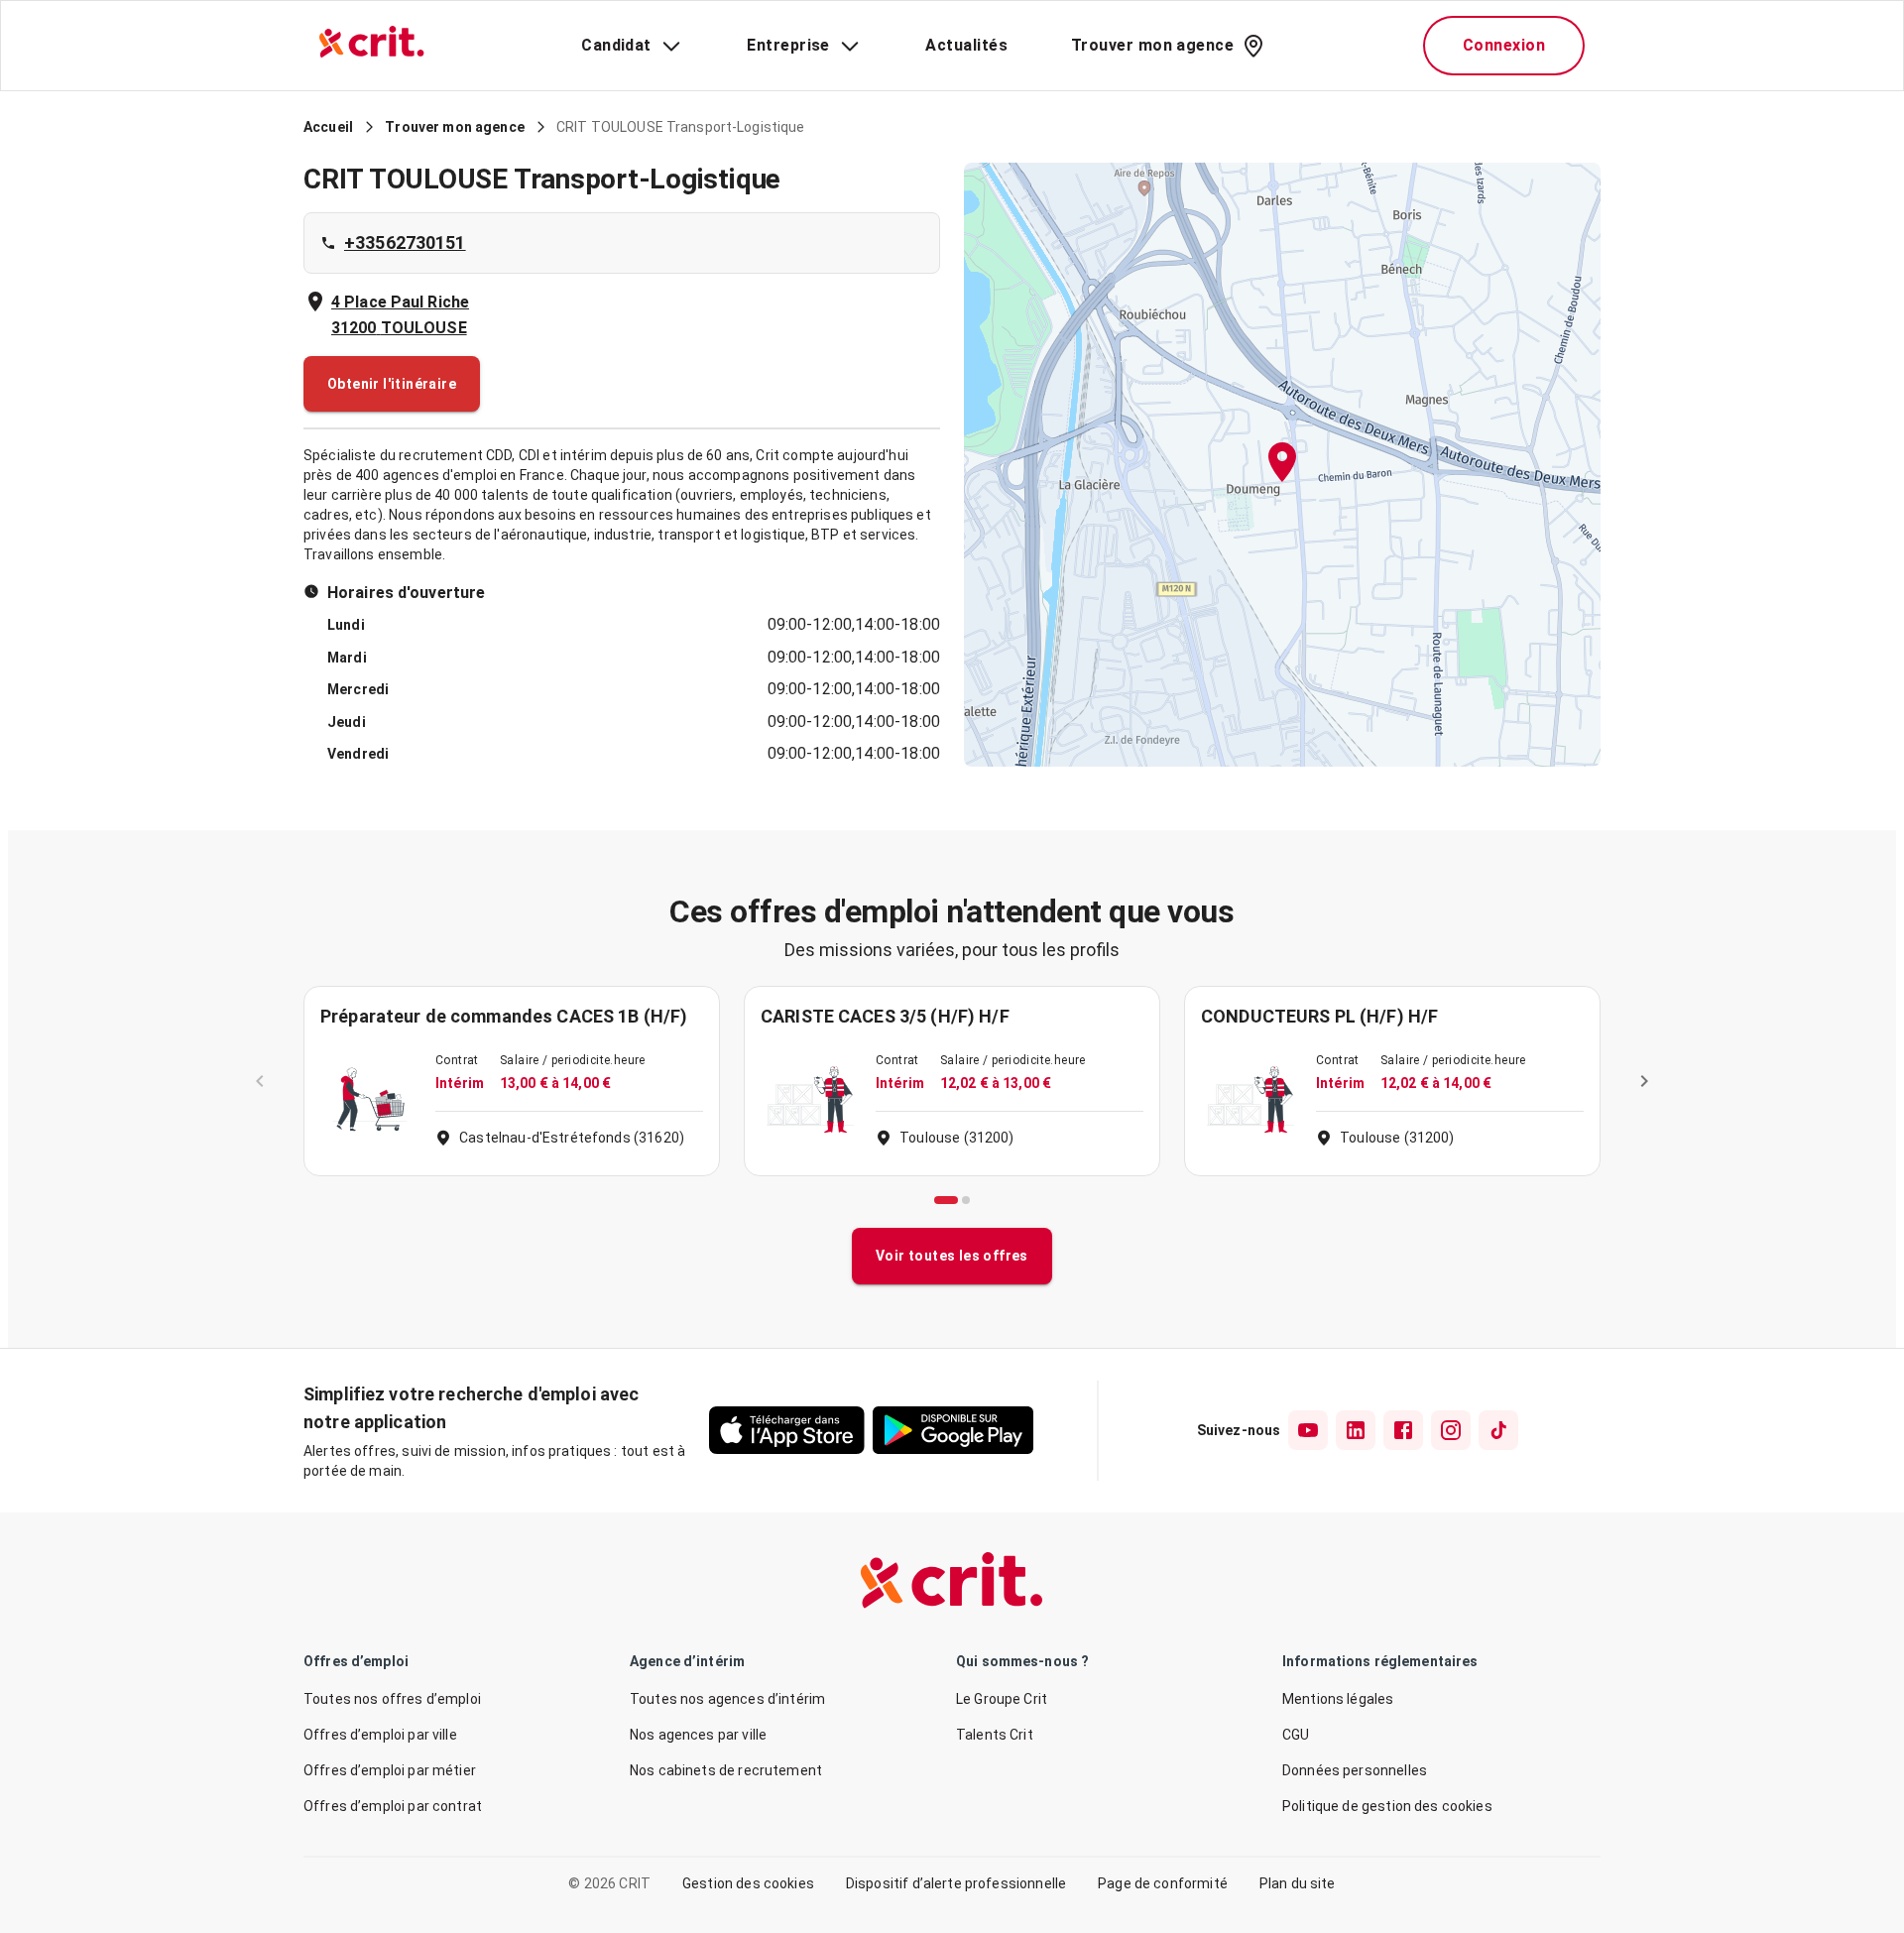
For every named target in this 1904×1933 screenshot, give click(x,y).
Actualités (966, 45)
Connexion (1504, 45)
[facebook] (1403, 1430)
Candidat (616, 45)
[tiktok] (1498, 1430)
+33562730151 (405, 242)
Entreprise (788, 45)
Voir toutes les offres (952, 1256)
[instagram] (1451, 1430)
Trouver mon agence (1152, 45)
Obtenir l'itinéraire (392, 384)
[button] (1282, 465)
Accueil (328, 127)
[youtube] (1308, 1430)
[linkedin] (1356, 1430)
